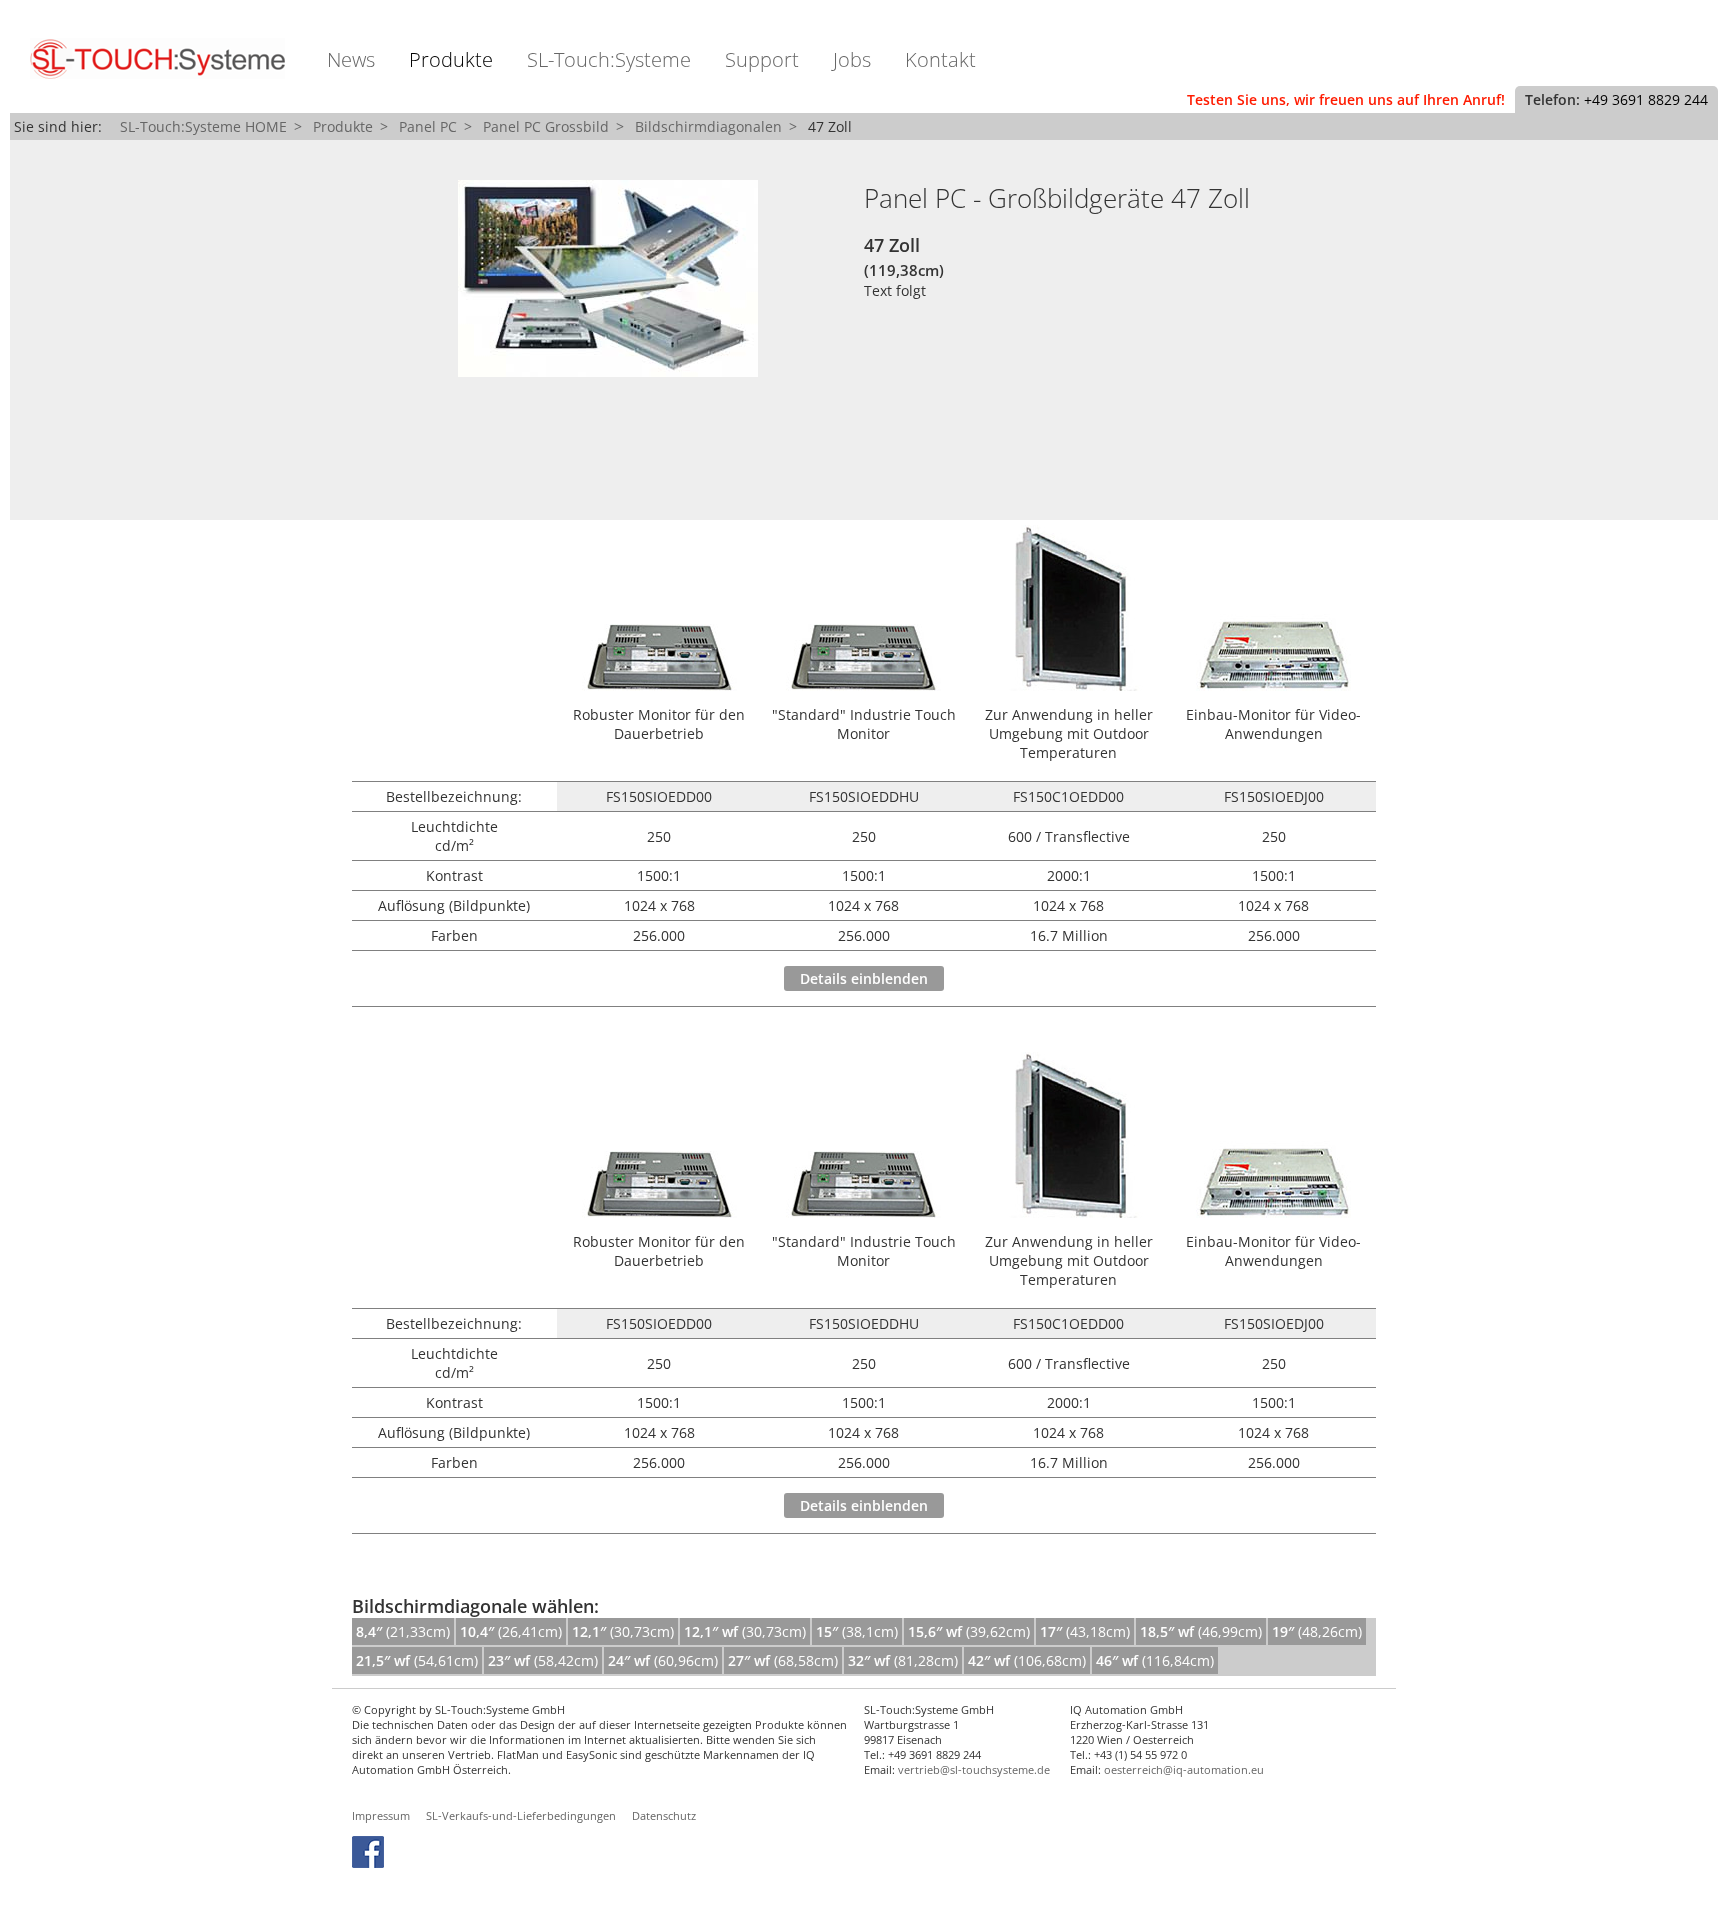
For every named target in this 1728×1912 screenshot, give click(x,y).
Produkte (451, 59)
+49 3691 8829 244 (1646, 99)
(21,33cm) (403, 1631)
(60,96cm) (663, 1660)
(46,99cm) (1201, 1631)
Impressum (381, 1815)
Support (762, 59)
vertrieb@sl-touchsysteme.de (974, 1769)
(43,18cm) (1085, 1631)
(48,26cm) (1317, 1631)
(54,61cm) (417, 1660)
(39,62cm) (969, 1631)
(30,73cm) (623, 1631)
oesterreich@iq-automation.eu (1184, 1769)
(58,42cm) (543, 1660)
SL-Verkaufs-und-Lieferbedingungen (521, 1815)
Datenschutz (664, 1815)
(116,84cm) (1155, 1660)
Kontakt (940, 59)
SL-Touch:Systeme (609, 59)
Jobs (852, 59)
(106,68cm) (1027, 1660)
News (351, 59)
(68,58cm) (783, 1660)
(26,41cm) (511, 1631)
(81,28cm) (903, 1660)
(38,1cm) (857, 1631)
